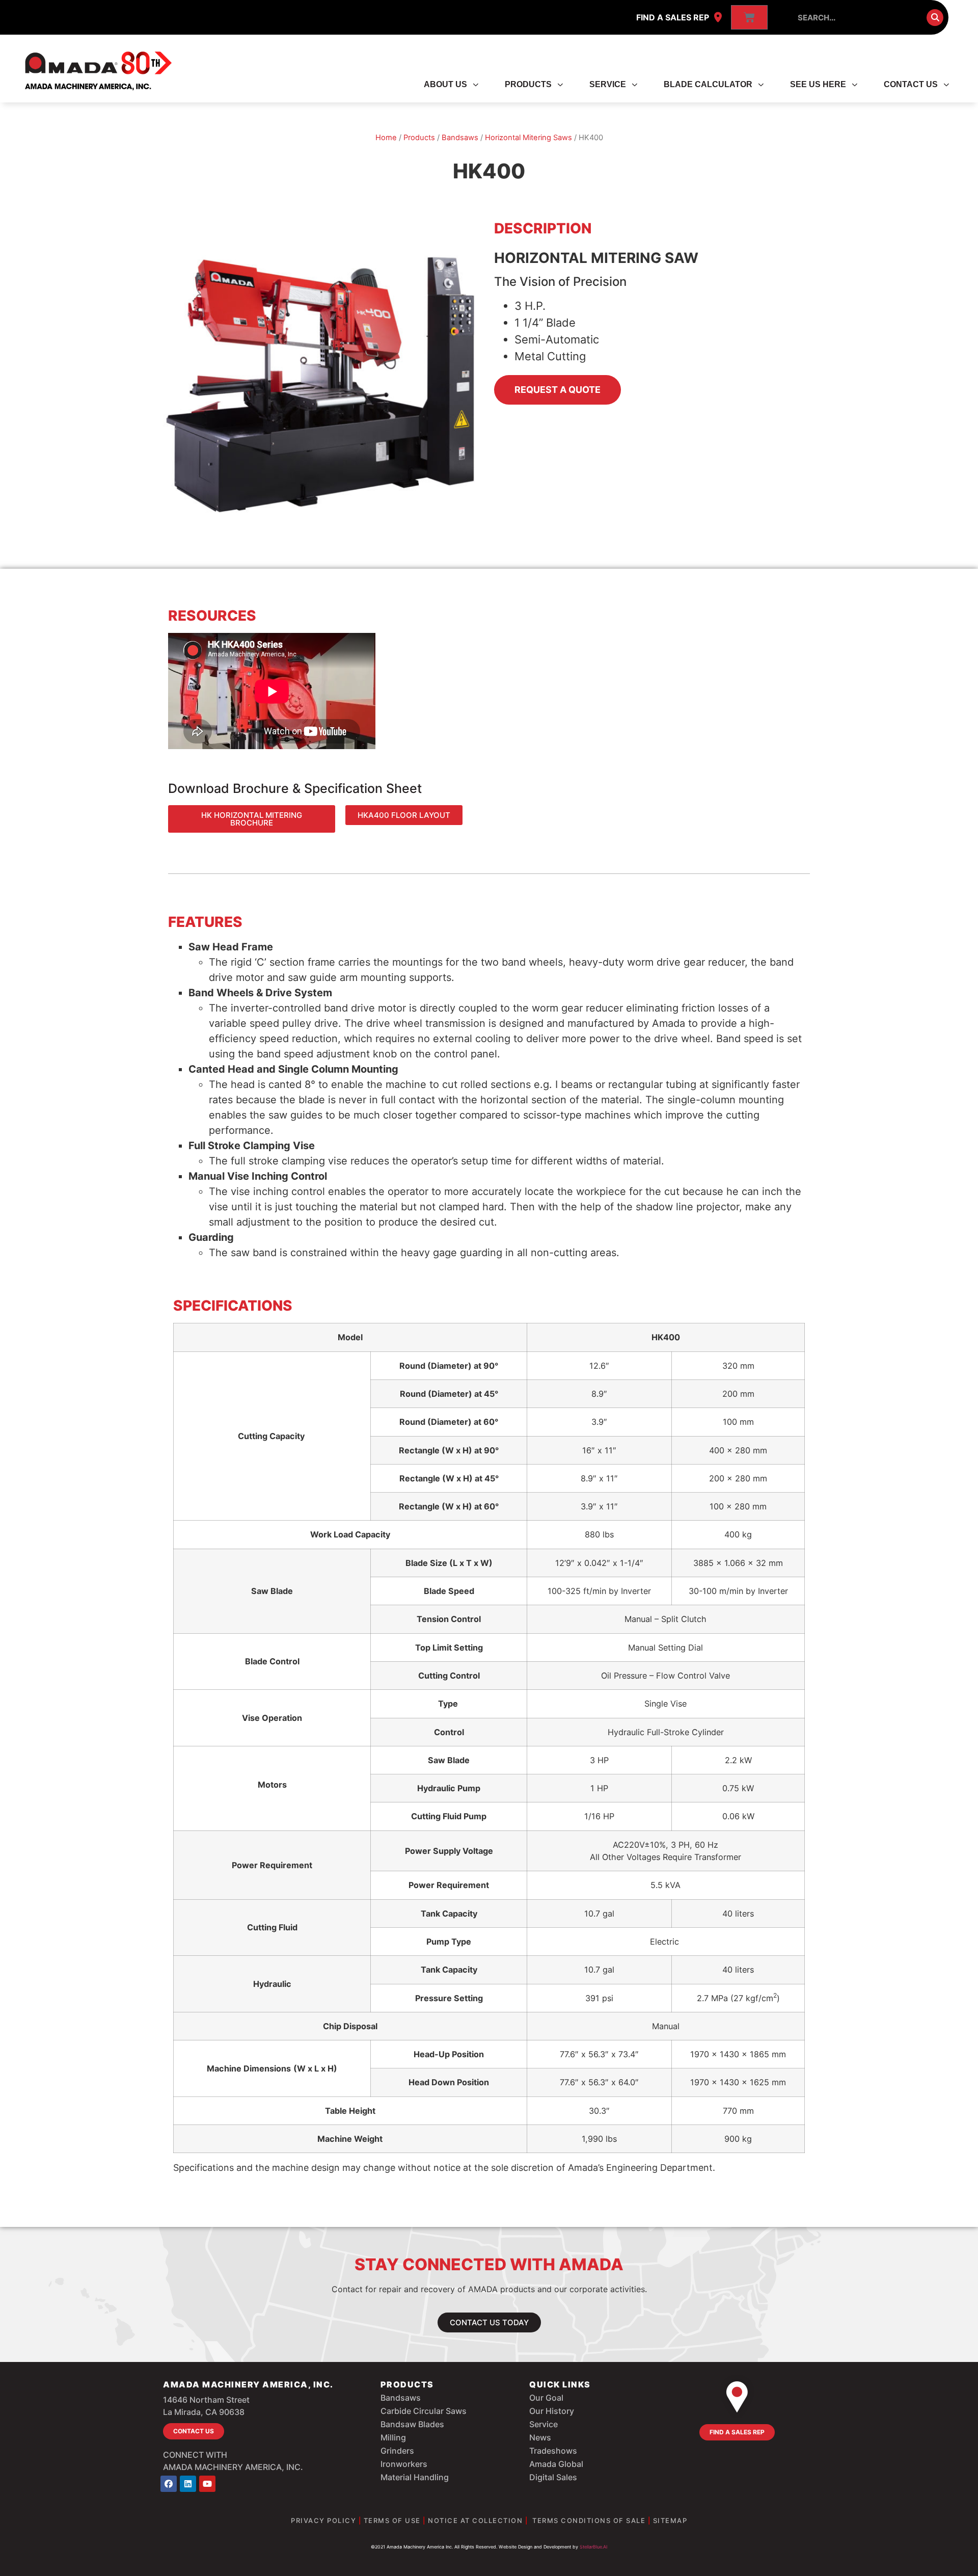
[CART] (749, 17)
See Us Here (818, 84)
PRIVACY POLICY (323, 2520)
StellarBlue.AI (593, 2547)
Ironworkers (404, 2464)
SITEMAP (670, 2520)
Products (528, 84)
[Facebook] (169, 2484)
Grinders (397, 2451)
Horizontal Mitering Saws (528, 138)
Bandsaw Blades (412, 2424)
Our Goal (546, 2398)
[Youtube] (207, 2484)
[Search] (935, 18)
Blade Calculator (708, 84)
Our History (552, 2411)
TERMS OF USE (392, 2520)
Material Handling (415, 2477)
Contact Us (911, 84)
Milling (393, 2437)
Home (386, 138)
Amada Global (556, 2464)
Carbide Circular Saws (424, 2411)
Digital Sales (553, 2477)
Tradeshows (553, 2451)
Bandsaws (460, 138)
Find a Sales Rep (673, 17)
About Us (445, 84)
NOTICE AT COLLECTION (475, 2520)
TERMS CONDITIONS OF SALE (589, 2520)
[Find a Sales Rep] (718, 17)
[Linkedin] (188, 2484)
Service (608, 84)
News (540, 2437)
